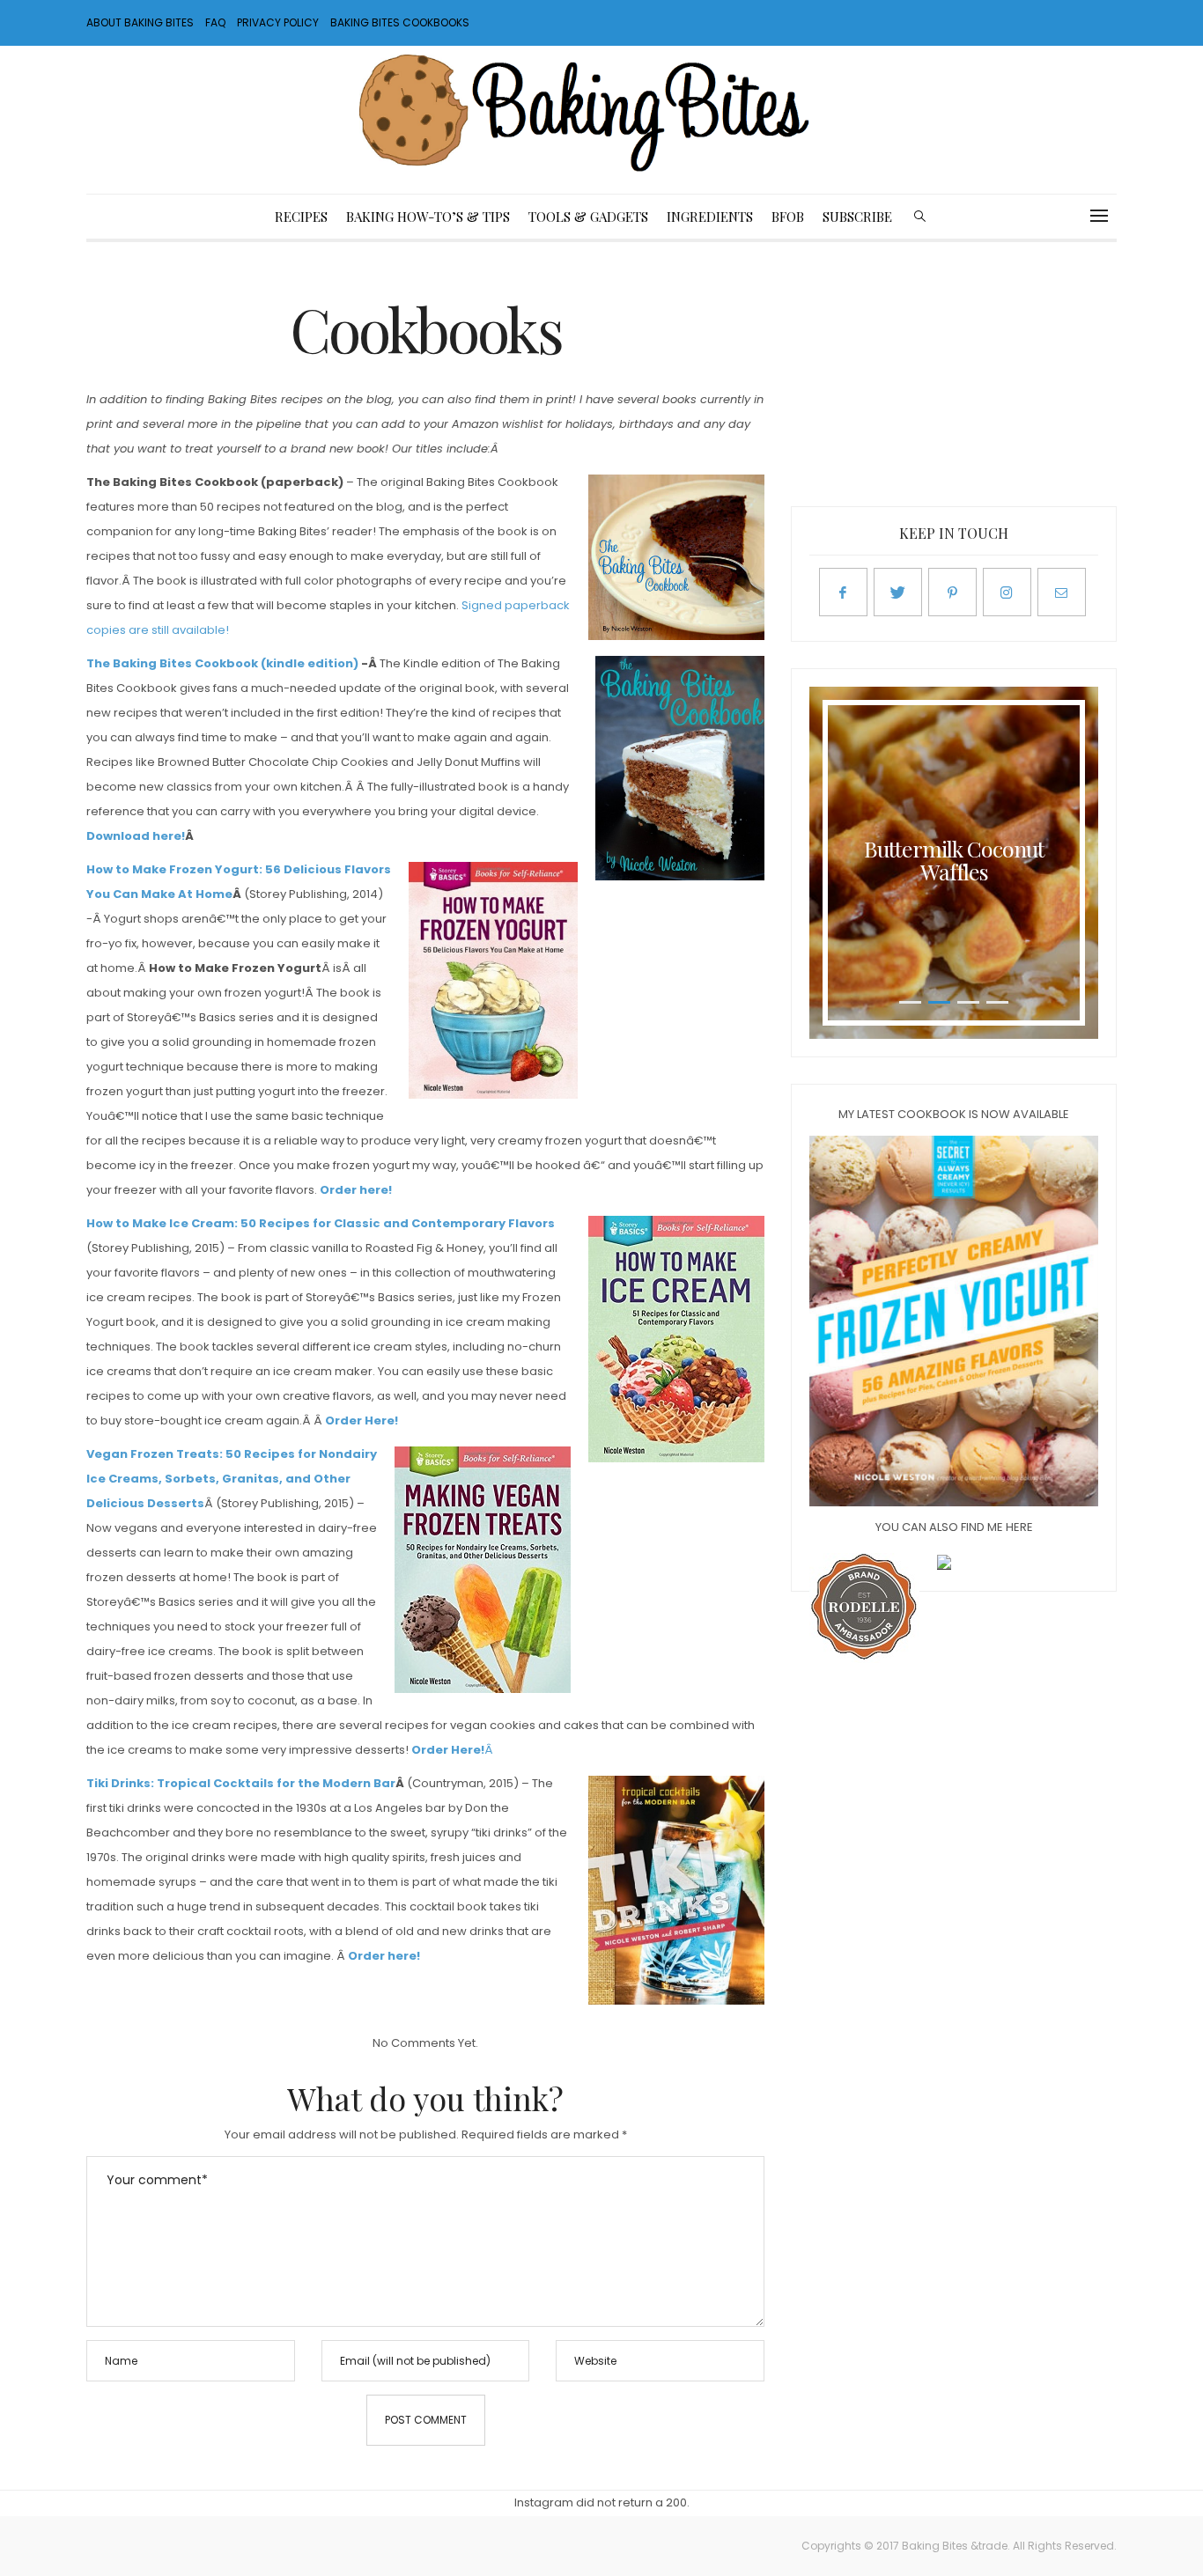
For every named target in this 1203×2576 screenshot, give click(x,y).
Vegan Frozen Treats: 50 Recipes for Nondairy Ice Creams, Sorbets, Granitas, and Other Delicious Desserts (232, 1479)
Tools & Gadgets (588, 217)
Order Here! (362, 1420)
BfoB (788, 217)
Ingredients (710, 217)
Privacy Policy (278, 22)
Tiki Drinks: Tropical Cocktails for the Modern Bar (241, 1783)
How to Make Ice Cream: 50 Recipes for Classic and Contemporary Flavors (321, 1223)
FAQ (215, 22)
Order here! (356, 1190)
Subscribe (857, 217)
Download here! (136, 836)
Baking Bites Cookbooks (400, 22)
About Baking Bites (140, 22)
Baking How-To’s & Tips (428, 217)
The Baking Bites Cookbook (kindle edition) (222, 663)
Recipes (301, 217)
